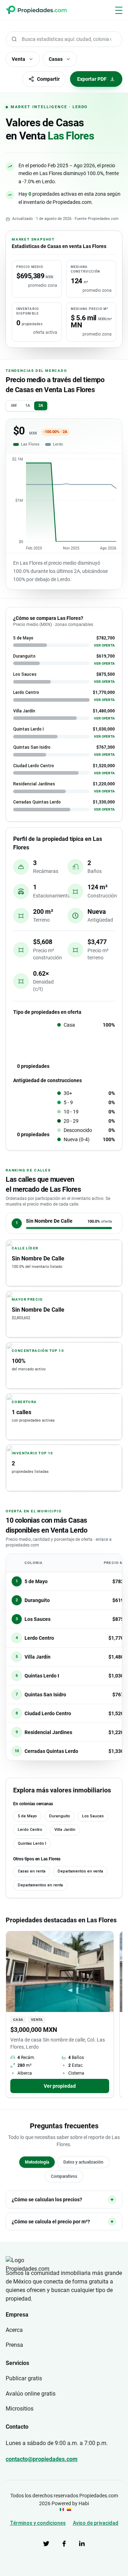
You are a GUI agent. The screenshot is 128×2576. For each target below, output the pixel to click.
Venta (18, 59)
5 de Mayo (27, 1816)
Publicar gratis (24, 2378)
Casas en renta (32, 1871)
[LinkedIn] (82, 2544)
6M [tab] (14, 405)
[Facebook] (64, 2544)
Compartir (48, 79)
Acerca (14, 2330)
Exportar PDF (92, 79)
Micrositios (20, 2409)
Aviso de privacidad (96, 2523)
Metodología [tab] (37, 2162)
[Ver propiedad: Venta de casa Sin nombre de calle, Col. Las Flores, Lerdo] (60, 1972)
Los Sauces (93, 1816)
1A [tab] (28, 405)
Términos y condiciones (38, 2523)
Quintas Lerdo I (32, 1843)
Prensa (14, 2345)
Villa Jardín (65, 1830)
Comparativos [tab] (64, 2176)
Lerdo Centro (30, 1830)
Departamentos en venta (80, 1871)
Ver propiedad (60, 2086)
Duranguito (60, 1816)
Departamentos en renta (40, 1885)
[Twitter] (46, 2544)
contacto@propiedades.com (42, 2459)
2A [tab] (41, 405)
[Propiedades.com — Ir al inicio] (36, 10)
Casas (56, 59)
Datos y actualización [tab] (83, 2162)
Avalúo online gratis (31, 2394)
